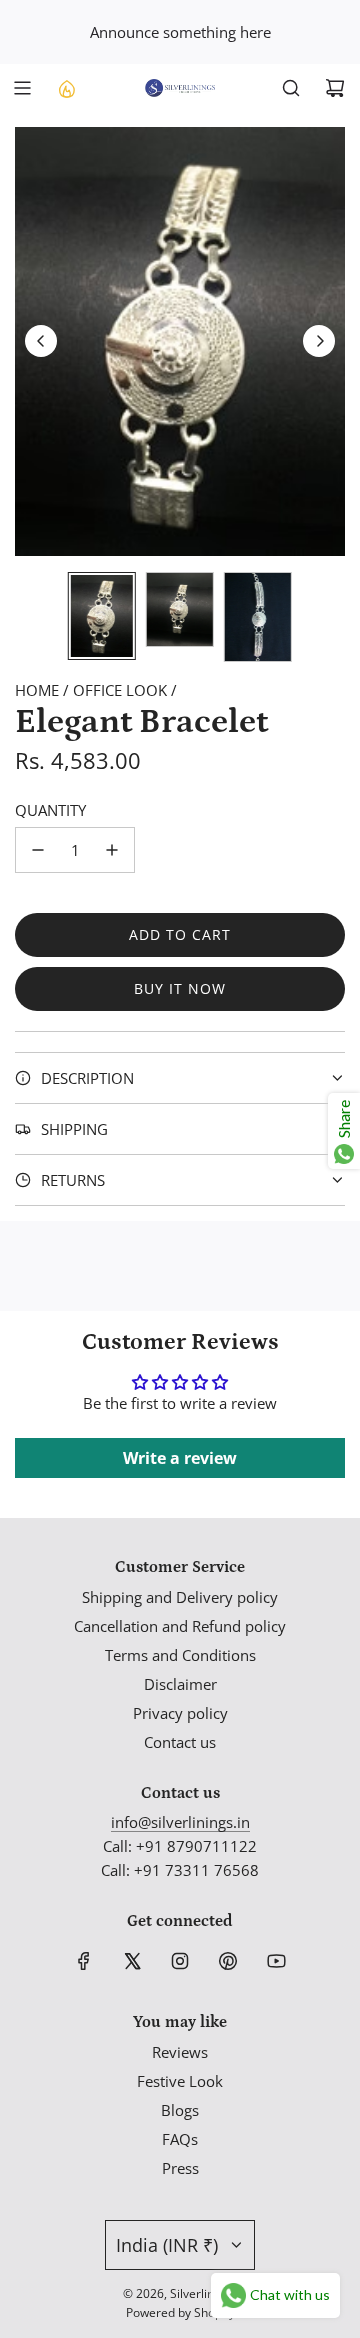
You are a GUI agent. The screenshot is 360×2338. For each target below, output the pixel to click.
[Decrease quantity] (38, 850)
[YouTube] (276, 1961)
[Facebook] (84, 1961)
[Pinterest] (228, 1961)
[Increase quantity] (112, 850)
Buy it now (180, 988)
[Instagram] (180, 1961)
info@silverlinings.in (180, 1822)
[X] (132, 1961)
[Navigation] (22, 88)
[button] (41, 341)
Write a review (180, 1458)
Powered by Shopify (180, 2312)
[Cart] (335, 88)
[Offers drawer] (66, 88)
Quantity (50, 810)
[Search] (291, 88)
